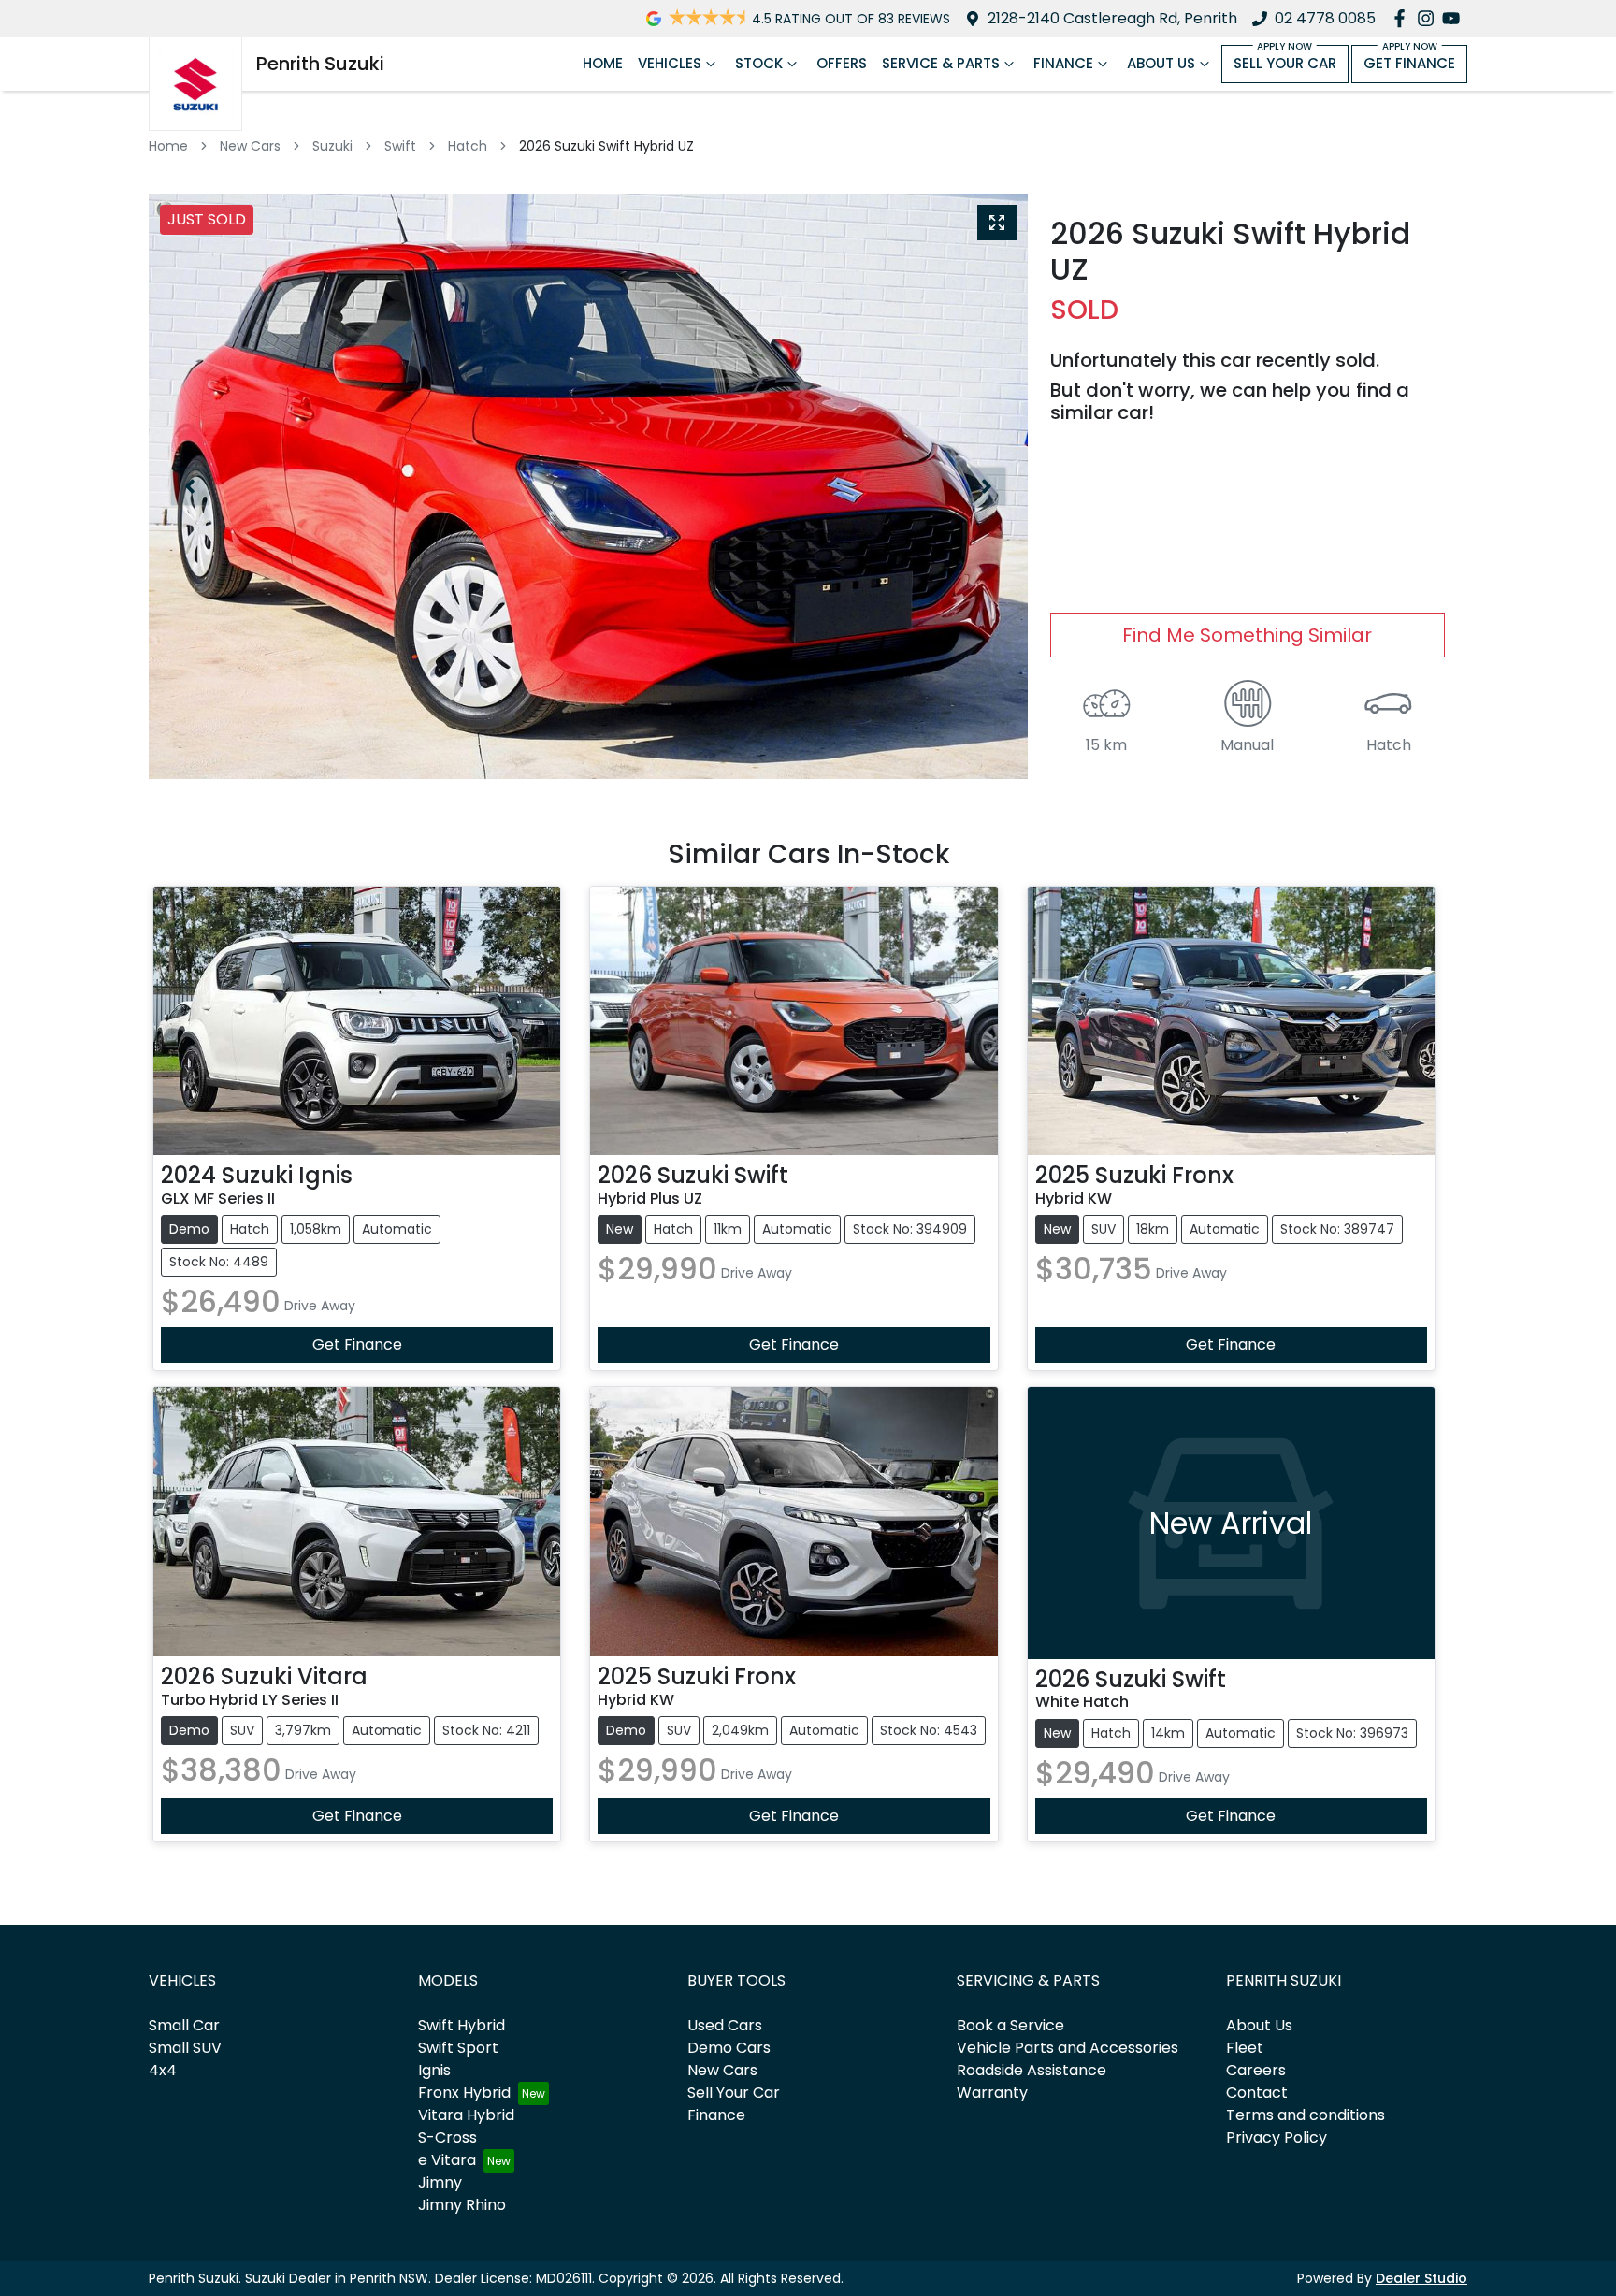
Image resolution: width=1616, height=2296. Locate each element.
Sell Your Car (1285, 63)
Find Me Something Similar (1247, 635)
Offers (842, 63)
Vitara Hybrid (466, 2115)
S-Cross (447, 2137)
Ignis (434, 2070)
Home (603, 63)
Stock (759, 63)
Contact (1257, 2093)
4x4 (163, 2070)
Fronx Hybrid (464, 2093)
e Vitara (447, 2160)
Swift (400, 146)
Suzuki (332, 146)
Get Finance (1409, 63)
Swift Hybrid (462, 2025)
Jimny (440, 2182)
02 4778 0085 (1325, 18)
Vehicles (670, 63)
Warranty (992, 2093)
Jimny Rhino (462, 2205)
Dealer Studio (1421, 2278)
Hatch (468, 146)
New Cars (250, 146)
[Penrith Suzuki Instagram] (1429, 18)
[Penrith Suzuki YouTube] (1455, 18)
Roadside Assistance (1032, 2070)
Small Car (184, 2025)
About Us (1161, 63)
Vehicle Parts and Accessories (1068, 2048)
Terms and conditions (1306, 2115)
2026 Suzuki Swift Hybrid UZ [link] (606, 146)
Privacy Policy (1277, 2137)
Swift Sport (458, 2048)
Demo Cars (729, 2048)
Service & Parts (941, 63)
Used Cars (725, 2025)
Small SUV (185, 2048)
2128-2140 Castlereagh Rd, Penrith (1112, 18)
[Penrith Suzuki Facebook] (1403, 18)
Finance (1063, 63)
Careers (1256, 2070)
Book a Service (1010, 2025)
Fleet (1245, 2048)
